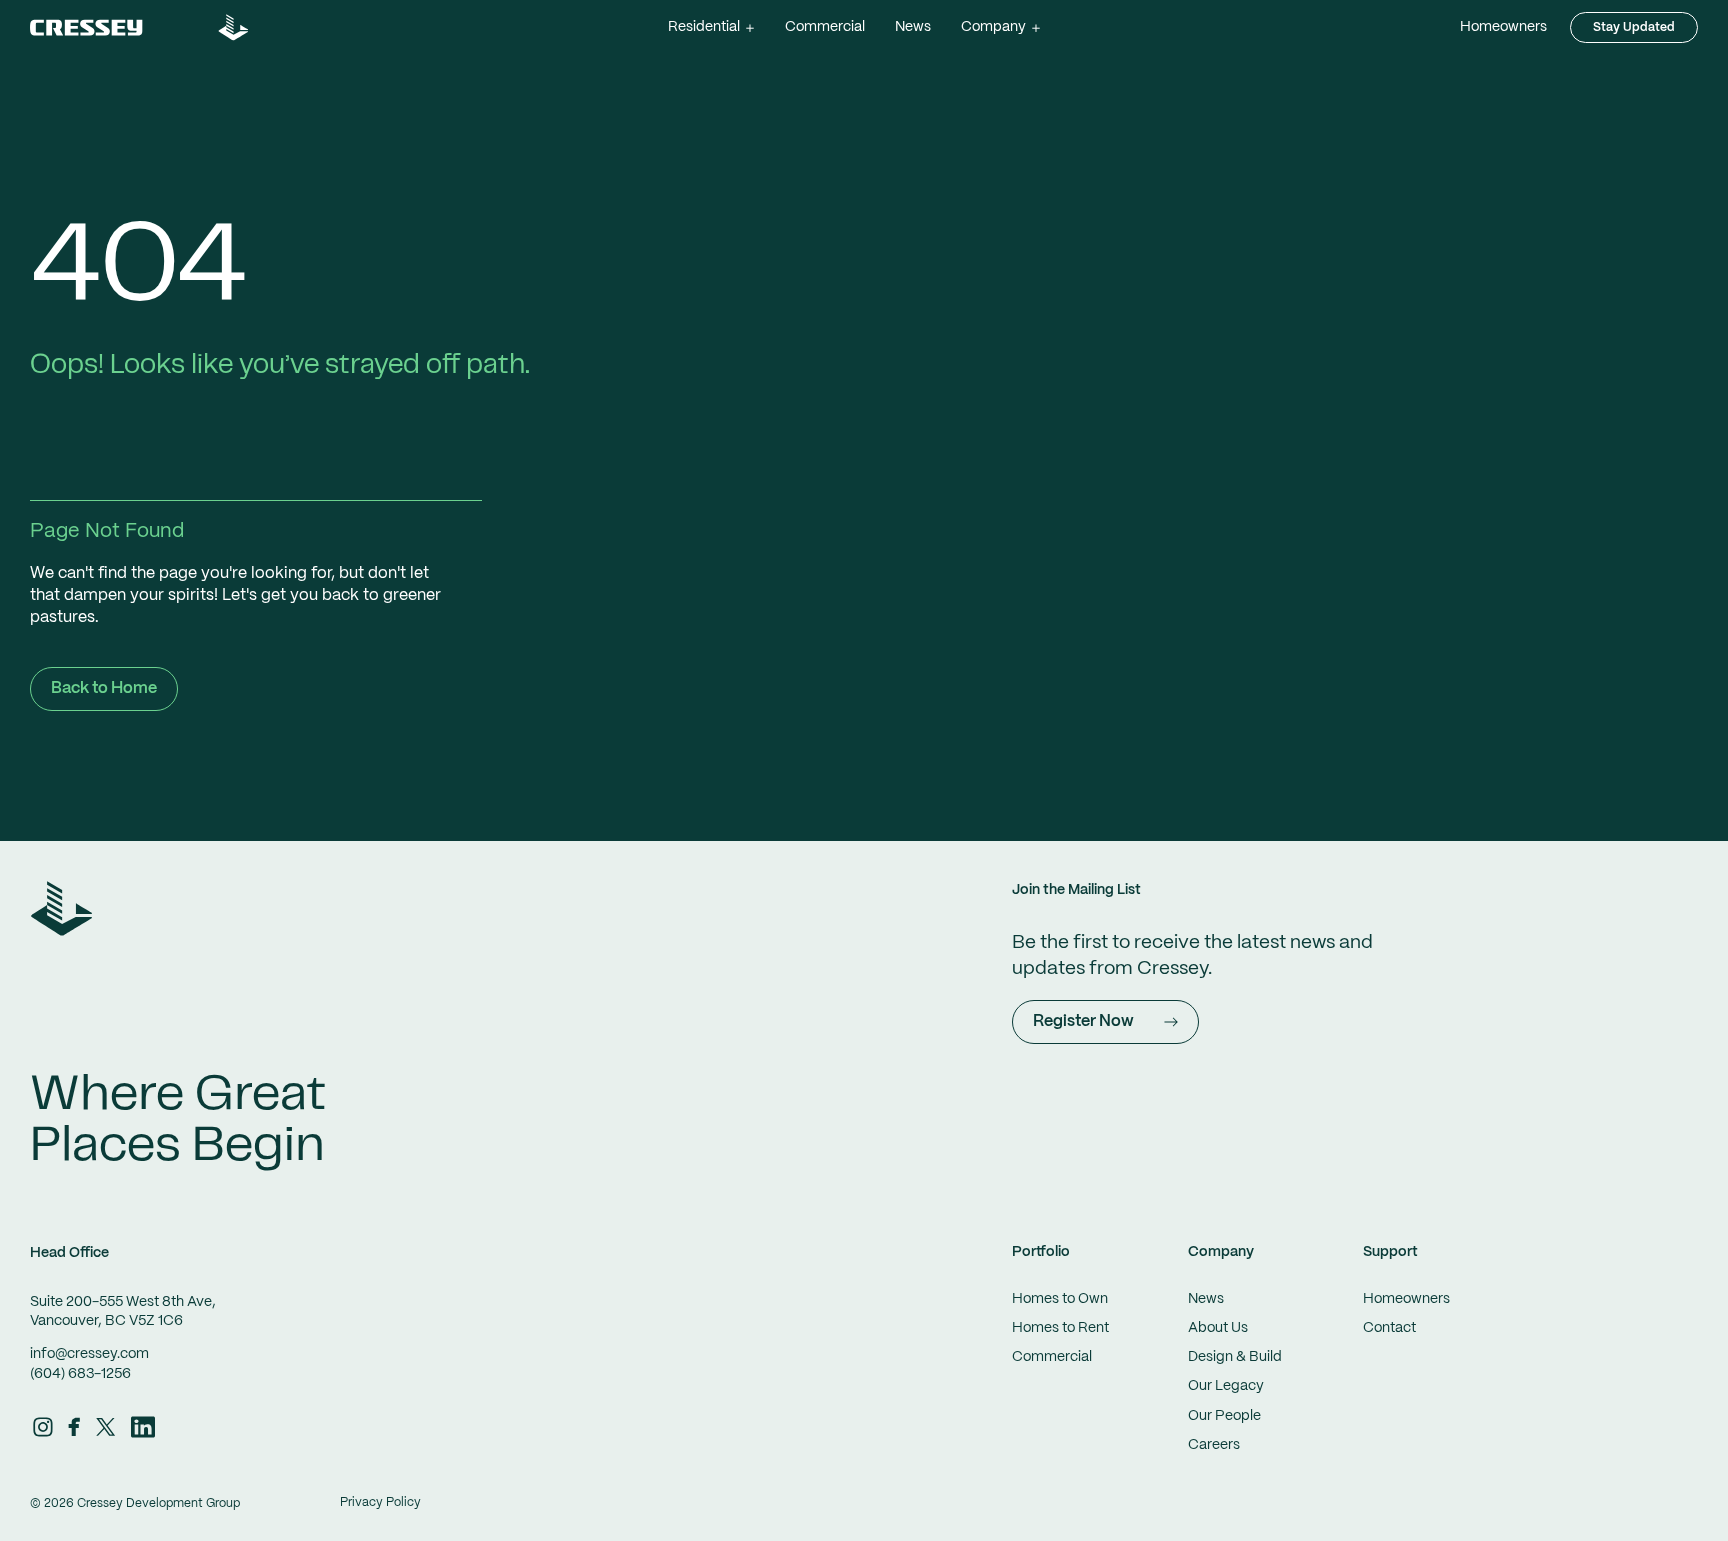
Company (1221, 1252)
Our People (1224, 1416)
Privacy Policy (380, 1502)
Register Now (1083, 1021)
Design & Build (1235, 1357)
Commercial (825, 27)
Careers (1214, 1445)
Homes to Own (1060, 1299)
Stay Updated (1634, 27)
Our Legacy (1226, 1386)
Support (1390, 1252)
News (913, 27)
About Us (1218, 1328)
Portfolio (1041, 1252)
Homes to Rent (1060, 1328)
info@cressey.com (89, 1354)
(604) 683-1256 (80, 1374)
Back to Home (104, 688)
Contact (1389, 1328)
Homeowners (1503, 27)
